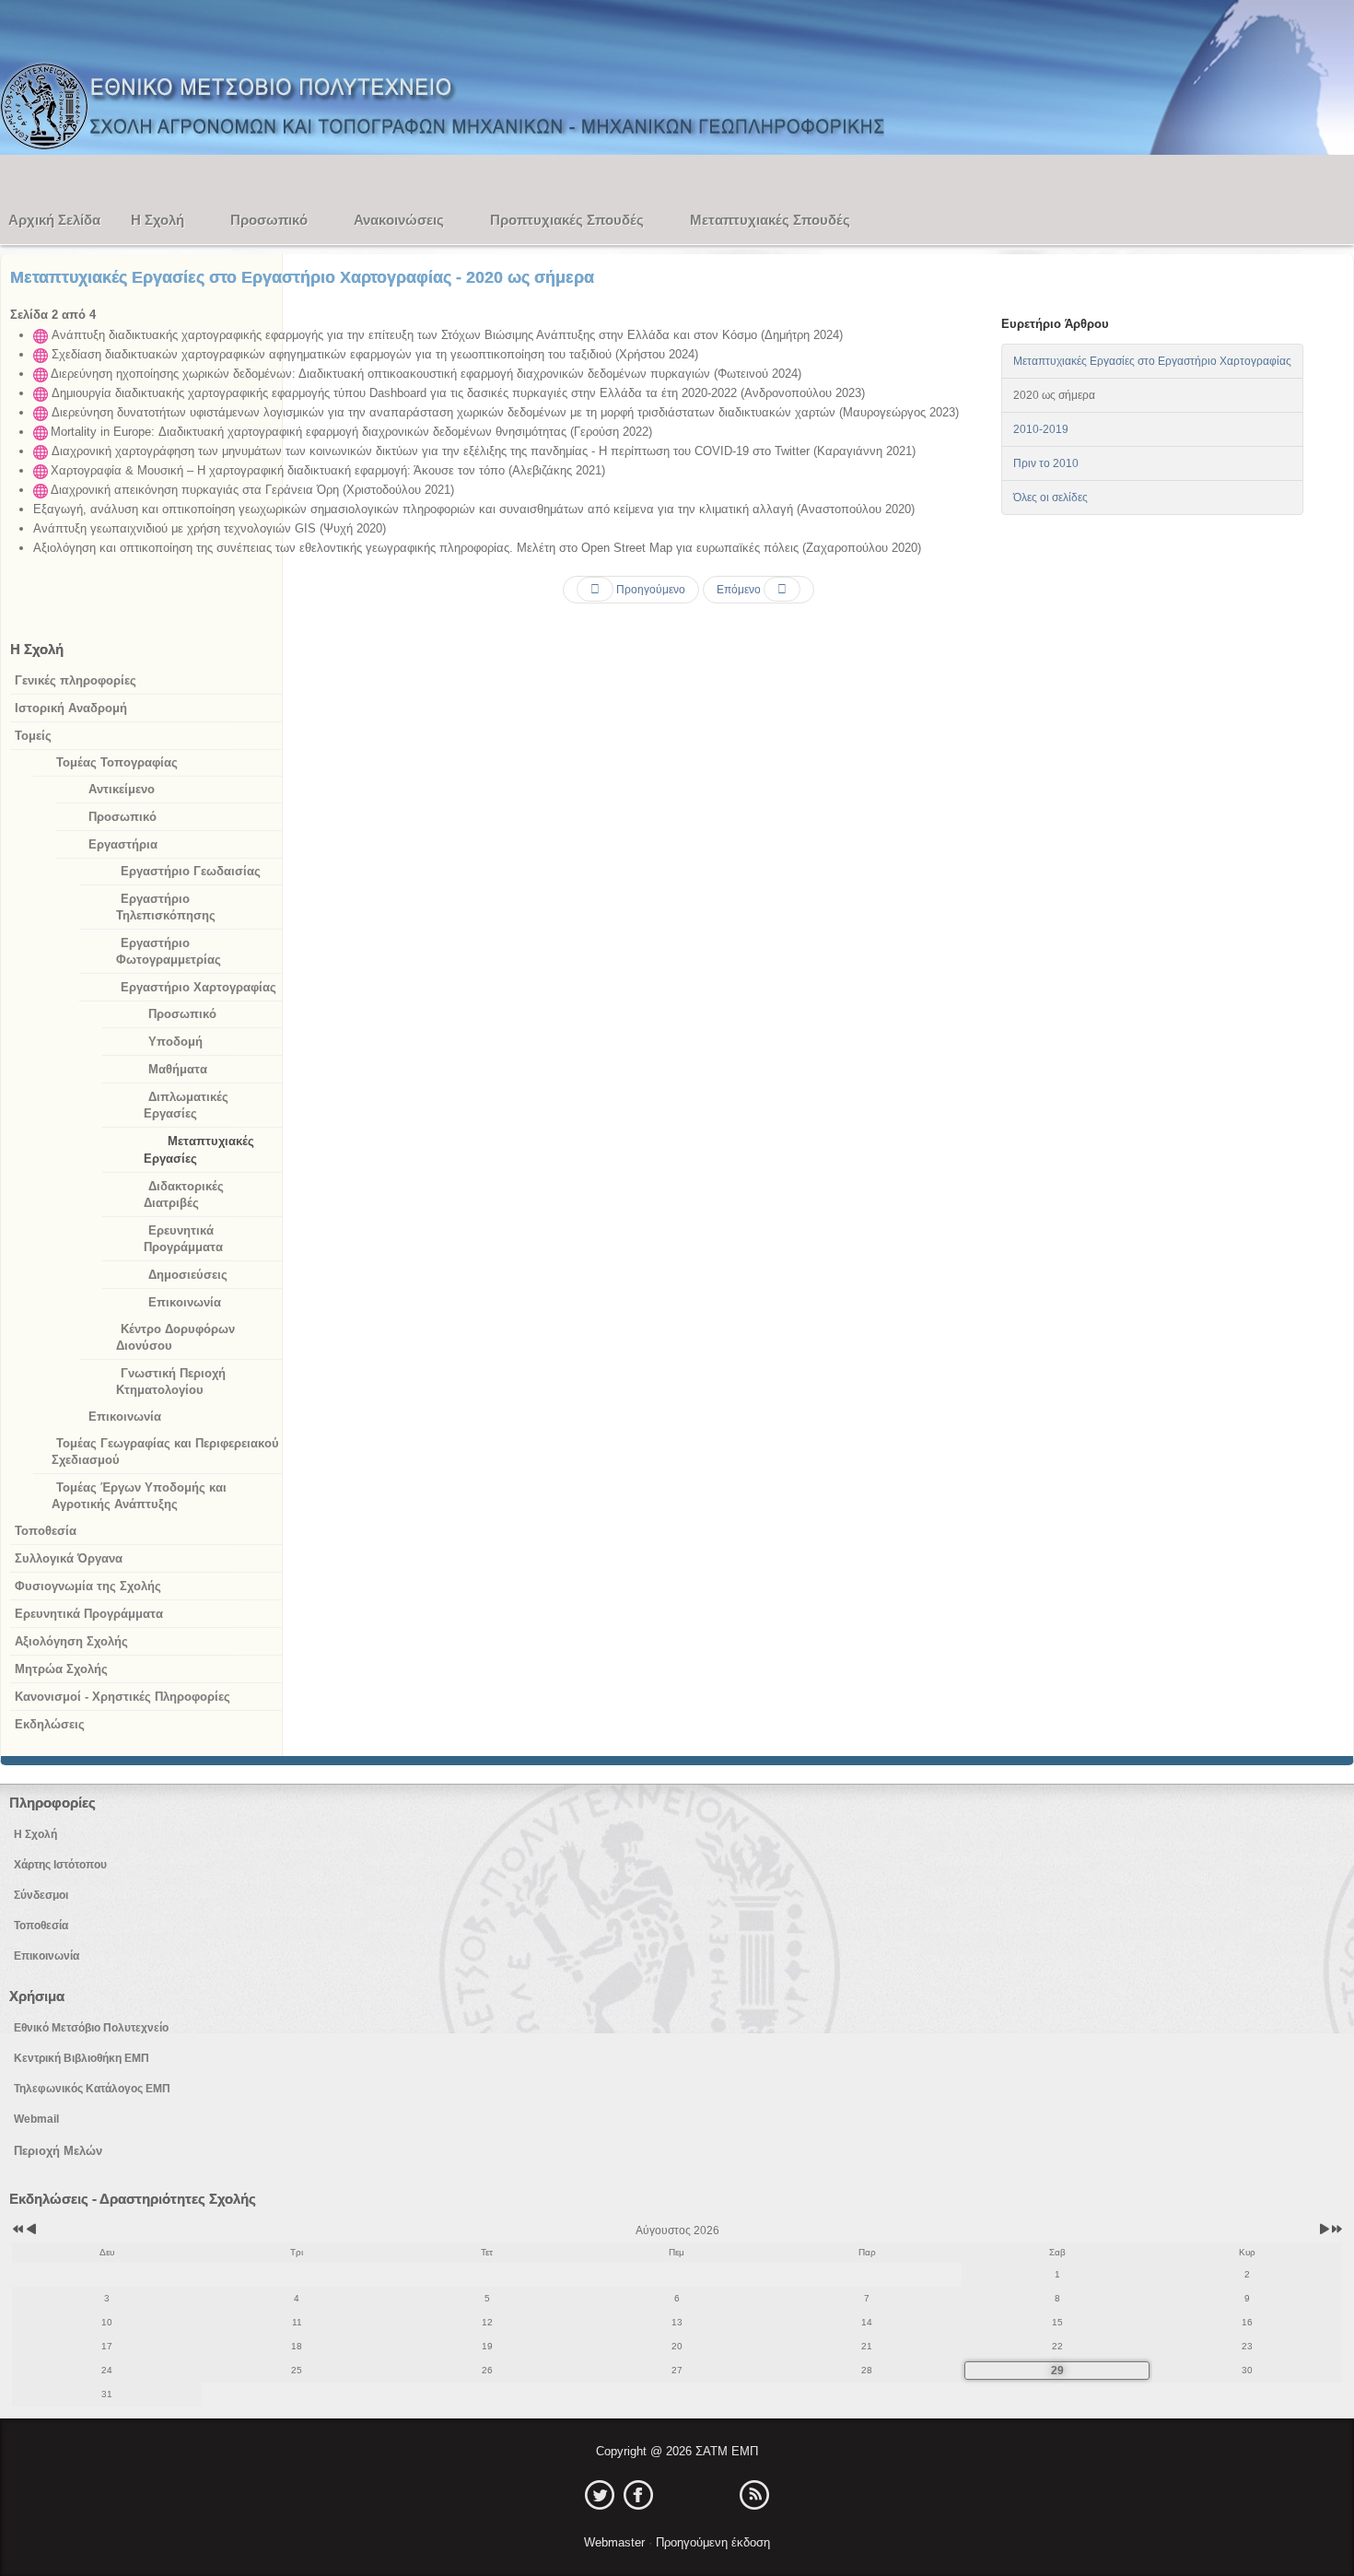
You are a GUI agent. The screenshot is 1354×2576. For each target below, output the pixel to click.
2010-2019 (1041, 429)
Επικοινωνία (185, 1302)
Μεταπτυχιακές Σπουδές (770, 220)
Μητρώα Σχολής (61, 1669)
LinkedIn (677, 2495)
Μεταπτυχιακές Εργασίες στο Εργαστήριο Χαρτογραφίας (1152, 361)
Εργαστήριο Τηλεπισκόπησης (166, 907)
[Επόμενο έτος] (1336, 2231)
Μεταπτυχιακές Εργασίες (199, 1150)
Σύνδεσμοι (41, 1895)
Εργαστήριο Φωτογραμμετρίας (169, 951)
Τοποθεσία (46, 1531)
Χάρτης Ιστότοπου (60, 1865)
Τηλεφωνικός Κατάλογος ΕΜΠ (92, 2089)
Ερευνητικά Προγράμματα (183, 1239)
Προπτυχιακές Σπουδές (567, 220)
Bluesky (716, 2495)
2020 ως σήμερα (1054, 395)
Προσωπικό (269, 220)
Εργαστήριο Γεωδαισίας (191, 871)
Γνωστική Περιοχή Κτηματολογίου (171, 1382)
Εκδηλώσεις (50, 1724)
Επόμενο (740, 590)
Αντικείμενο (122, 789)
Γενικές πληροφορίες (76, 680)
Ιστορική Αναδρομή (71, 708)
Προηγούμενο (649, 590)
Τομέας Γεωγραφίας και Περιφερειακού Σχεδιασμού (165, 1452)
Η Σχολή (158, 220)
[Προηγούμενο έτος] (17, 2231)
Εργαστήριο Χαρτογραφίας (198, 987)
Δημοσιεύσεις (188, 1275)
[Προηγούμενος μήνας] (31, 2231)
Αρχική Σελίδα (54, 220)
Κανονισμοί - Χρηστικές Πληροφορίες (123, 1697)
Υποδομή (175, 1042)
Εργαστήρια (123, 844)
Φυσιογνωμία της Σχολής (88, 1586)
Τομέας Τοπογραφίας (117, 762)
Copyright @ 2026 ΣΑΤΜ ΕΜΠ (677, 2451)
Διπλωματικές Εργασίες (186, 1105)
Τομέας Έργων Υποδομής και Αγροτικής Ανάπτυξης (139, 1496)
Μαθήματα (178, 1069)
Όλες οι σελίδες (1051, 498)
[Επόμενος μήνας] (1324, 2231)
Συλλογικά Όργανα (69, 1558)
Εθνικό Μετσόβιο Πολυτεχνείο (91, 2028)
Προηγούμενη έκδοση (711, 2542)
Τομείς (33, 736)
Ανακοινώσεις (399, 220)
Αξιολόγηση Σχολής (71, 1641)
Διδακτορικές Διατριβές (184, 1194)
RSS (754, 2495)
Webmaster (616, 2542)
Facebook (638, 2495)
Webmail (36, 2119)
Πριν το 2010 (1046, 463)
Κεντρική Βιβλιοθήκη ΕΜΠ (82, 2058)
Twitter (600, 2495)
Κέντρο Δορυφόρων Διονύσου (175, 1337)
